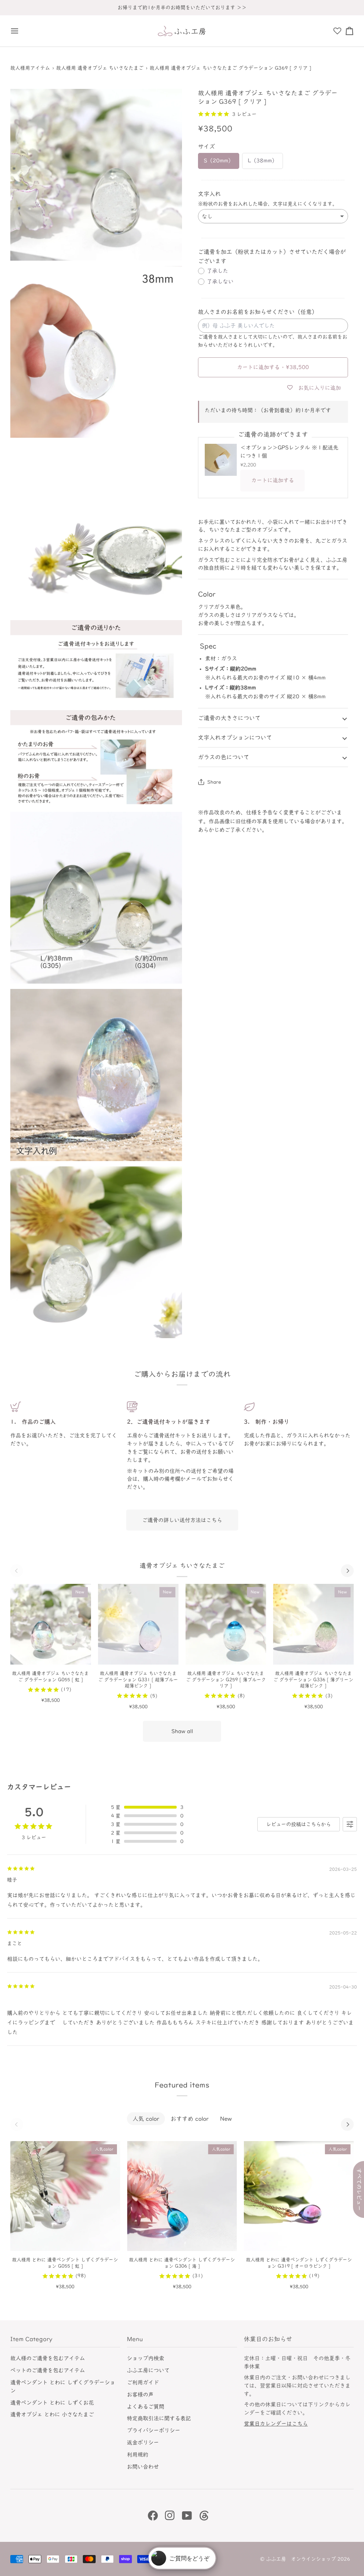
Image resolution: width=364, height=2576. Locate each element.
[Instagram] (170, 2516)
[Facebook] (153, 2516)
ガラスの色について (224, 757)
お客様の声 (140, 2394)
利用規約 (138, 2455)
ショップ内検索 (146, 2358)
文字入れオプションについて (235, 738)
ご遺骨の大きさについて (229, 718)
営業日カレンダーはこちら (276, 2424)
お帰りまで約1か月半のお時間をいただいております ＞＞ (182, 7)
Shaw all (182, 1731)
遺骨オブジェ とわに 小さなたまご (52, 2414)
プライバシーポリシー (154, 2430)
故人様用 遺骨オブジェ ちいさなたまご (100, 68)
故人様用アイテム (30, 68)
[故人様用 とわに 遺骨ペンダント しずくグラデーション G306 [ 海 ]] (182, 2196)
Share (214, 782)
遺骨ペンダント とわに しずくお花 (52, 2403)
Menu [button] (135, 2339)
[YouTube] (187, 2516)
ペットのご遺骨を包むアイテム (48, 2370)
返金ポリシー (143, 2442)
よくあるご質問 (146, 2407)
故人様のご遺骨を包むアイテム (48, 2358)
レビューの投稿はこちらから (299, 1824)
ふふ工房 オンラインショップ (301, 2559)
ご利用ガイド (143, 2382)
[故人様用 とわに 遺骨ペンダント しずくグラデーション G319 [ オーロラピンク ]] (299, 2196)
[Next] (347, 1571)
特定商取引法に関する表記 (159, 2418)
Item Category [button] (31, 2339)
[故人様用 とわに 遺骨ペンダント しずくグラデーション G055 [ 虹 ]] (65, 2196)
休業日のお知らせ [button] (268, 2339)
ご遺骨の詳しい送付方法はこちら (182, 1520)
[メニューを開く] (17, 31)
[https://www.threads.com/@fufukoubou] (204, 2516)
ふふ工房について (148, 2370)
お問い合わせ (143, 2467)
